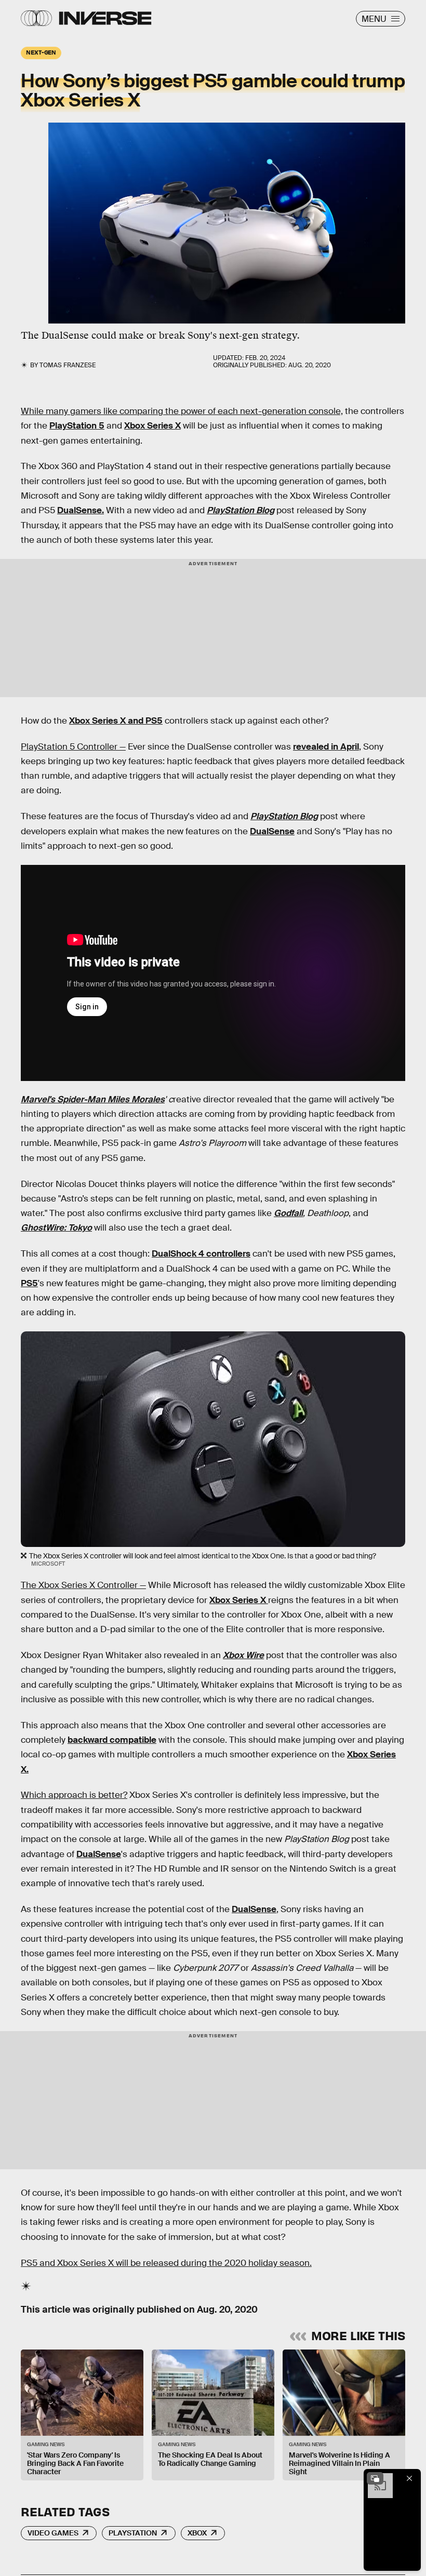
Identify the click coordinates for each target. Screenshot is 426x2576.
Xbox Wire (243, 1655)
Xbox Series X (152, 426)
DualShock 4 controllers (201, 1254)
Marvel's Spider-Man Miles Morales (93, 1099)
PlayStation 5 (77, 426)
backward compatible (112, 1740)
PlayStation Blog (241, 510)
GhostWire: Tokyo (56, 1228)
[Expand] (375, 2478)
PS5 (29, 1283)
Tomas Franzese (68, 365)
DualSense (272, 831)
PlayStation (133, 2533)
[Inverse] (105, 18)
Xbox (197, 2533)
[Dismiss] (409, 2478)
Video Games (53, 2533)
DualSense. (81, 510)
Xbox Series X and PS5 (116, 721)
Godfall (288, 1213)
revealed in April (326, 747)
